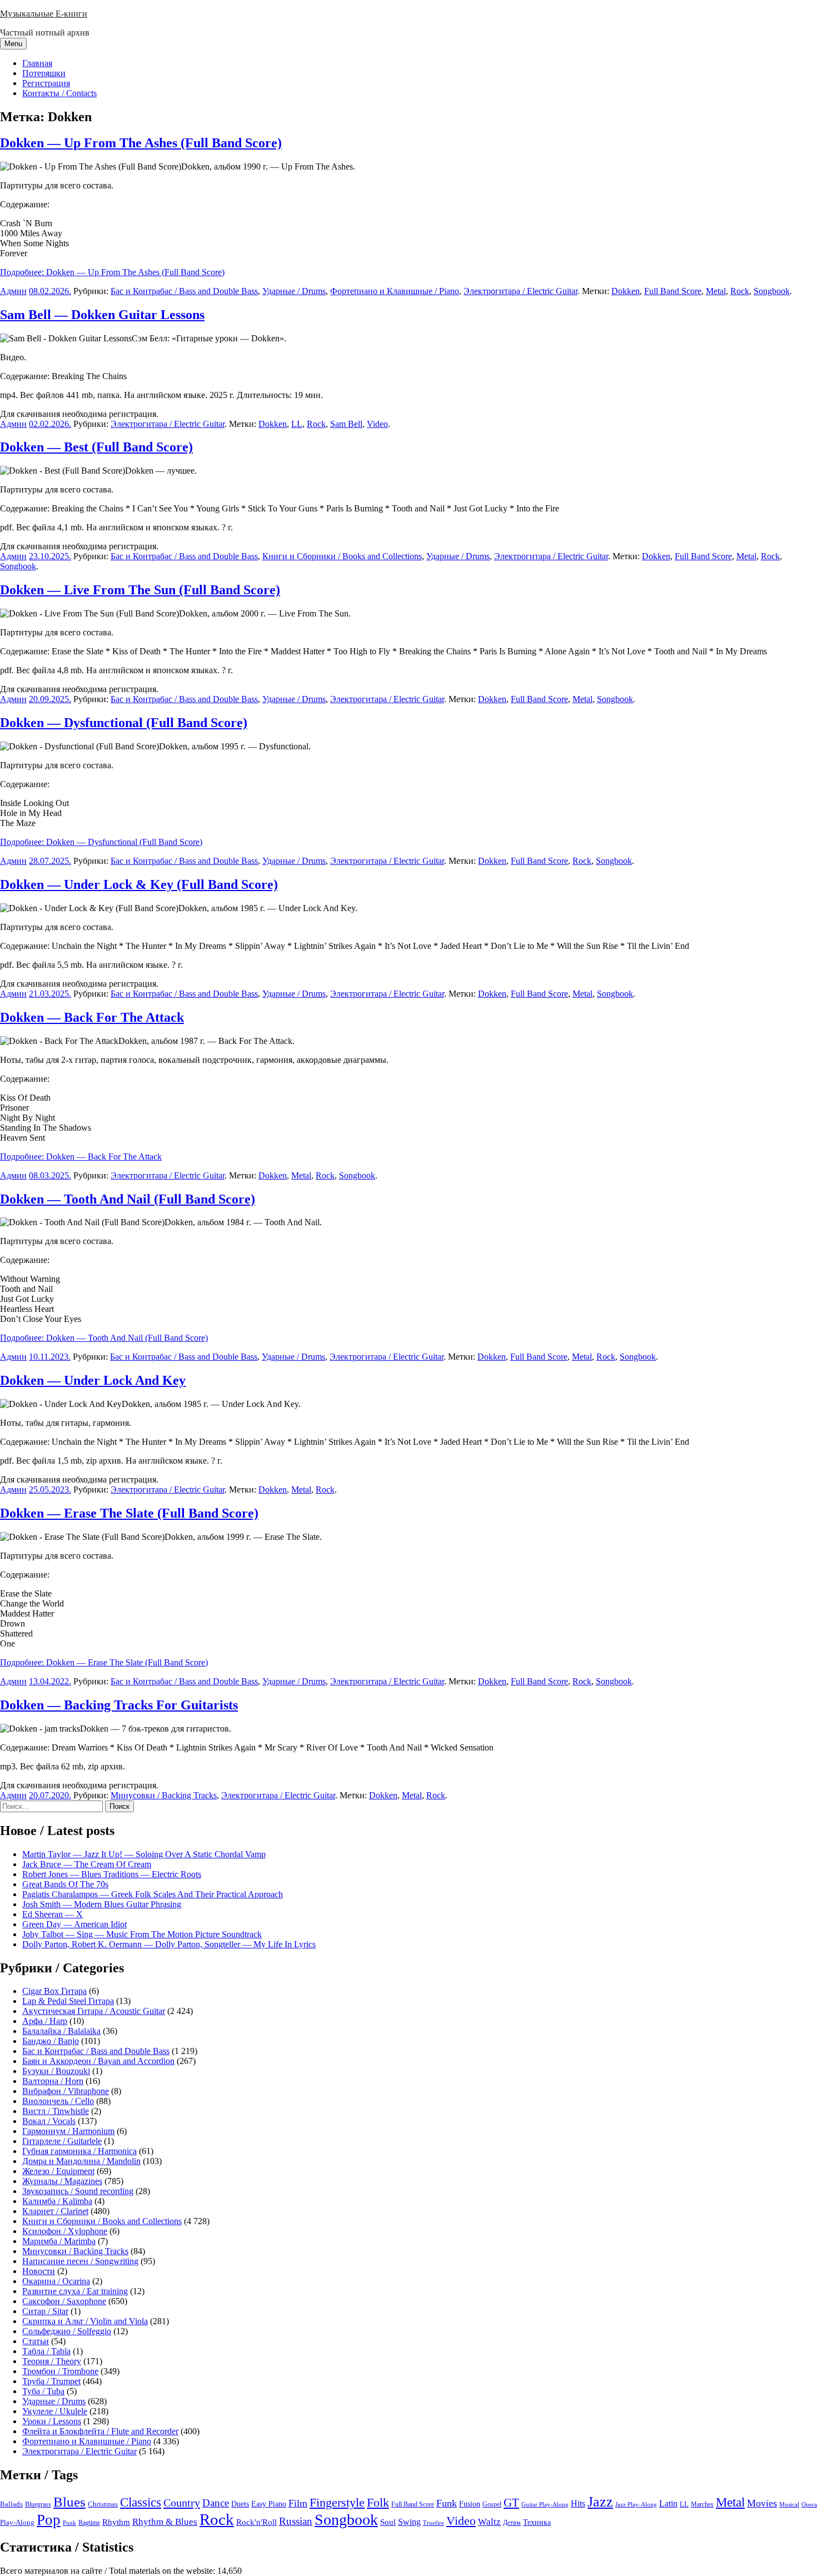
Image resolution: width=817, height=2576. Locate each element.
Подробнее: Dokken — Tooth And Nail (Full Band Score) (104, 1338)
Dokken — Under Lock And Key (93, 1380)
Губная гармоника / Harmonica (79, 2151)
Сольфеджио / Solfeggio (67, 2331)
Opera (809, 2504)
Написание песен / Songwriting (80, 2261)
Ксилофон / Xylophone (65, 2231)
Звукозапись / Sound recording (78, 2191)
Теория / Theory (52, 2361)
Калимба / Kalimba (57, 2201)
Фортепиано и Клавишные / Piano (395, 291)
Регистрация (46, 83)
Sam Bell (346, 424)
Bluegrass (38, 2504)
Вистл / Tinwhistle (56, 2111)
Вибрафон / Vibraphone (66, 2091)
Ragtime (89, 2523)
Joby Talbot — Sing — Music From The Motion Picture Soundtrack (142, 1934)
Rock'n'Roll (256, 2522)
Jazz (600, 2502)
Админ (13, 291)
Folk (378, 2502)
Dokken (626, 291)
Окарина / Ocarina (56, 2281)
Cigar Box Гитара (54, 1991)
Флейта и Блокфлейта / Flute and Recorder (100, 2431)
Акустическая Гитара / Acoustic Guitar (94, 2011)
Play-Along (17, 2523)
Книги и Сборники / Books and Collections (342, 556)
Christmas (103, 2504)
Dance (216, 2503)
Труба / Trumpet (51, 2381)
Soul (388, 2522)
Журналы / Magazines (62, 2181)
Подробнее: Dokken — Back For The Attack (81, 1157)
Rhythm (116, 2522)
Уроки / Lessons (52, 2421)
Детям (512, 2523)
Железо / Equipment (58, 2171)
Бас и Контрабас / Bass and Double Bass (184, 291)
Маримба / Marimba (59, 2241)
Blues (69, 2502)
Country (182, 2503)
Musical (789, 2504)
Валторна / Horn (53, 2081)
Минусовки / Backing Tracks (164, 1795)
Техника (537, 2522)
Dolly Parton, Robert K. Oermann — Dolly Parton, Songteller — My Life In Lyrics (169, 1944)
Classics (141, 2502)
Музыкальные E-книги (44, 14)
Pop (49, 2520)
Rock (740, 291)
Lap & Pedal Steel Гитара (68, 2001)
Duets (240, 2504)
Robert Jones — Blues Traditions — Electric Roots (112, 1874)
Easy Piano (269, 2504)
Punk (69, 2523)
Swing (409, 2522)
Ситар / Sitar (45, 2311)
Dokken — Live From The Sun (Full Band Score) (140, 590)
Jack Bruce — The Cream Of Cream (87, 1864)
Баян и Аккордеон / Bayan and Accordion (98, 2061)
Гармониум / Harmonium (68, 2131)
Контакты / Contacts (59, 93)
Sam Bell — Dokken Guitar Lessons (102, 315)
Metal (716, 291)
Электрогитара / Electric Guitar (520, 291)
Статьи (36, 2341)
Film (298, 2503)
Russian (296, 2521)
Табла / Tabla (46, 2351)
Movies (762, 2503)
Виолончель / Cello (58, 2101)
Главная (37, 63)
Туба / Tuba (43, 2391)
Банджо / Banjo (51, 2041)
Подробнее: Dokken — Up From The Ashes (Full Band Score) (112, 272)
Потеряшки (44, 73)
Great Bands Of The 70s (65, 1884)
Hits (578, 2503)
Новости (39, 2271)
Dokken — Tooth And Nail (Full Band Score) (128, 1199)
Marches (702, 2504)
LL (297, 424)
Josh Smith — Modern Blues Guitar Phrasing (102, 1904)
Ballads (11, 2504)
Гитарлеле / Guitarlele (62, 2141)
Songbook (772, 291)
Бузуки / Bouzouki (56, 2071)
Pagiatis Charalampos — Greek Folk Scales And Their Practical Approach (153, 1894)
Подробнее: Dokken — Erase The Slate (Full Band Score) (104, 1662)
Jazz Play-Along (636, 2504)
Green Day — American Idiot (74, 1924)
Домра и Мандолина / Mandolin (81, 2161)
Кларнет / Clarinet (55, 2211)
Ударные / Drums (294, 291)
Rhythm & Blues (165, 2522)
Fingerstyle (337, 2503)
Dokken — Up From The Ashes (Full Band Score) (141, 143)
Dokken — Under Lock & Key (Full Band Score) (139, 884)
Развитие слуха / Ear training (75, 2291)
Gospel (492, 2504)
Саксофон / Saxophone (64, 2301)
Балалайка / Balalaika (61, 2031)
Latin (668, 2504)
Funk (447, 2503)
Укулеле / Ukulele (55, 2411)
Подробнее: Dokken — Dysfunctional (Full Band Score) (101, 842)
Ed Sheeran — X (53, 1914)
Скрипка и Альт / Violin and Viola (85, 2321)
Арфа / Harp (45, 2021)
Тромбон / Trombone (60, 2371)
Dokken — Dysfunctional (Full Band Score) (124, 723)
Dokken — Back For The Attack (92, 1017)
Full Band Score (673, 291)
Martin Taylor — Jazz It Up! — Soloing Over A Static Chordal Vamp (144, 1854)
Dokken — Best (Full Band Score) (96, 447)
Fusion (470, 2504)
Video (377, 424)
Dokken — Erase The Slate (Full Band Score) (129, 1513)
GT (511, 2503)
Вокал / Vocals (49, 2121)
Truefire (434, 2523)
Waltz (489, 2522)
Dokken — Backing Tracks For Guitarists (119, 1705)
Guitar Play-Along (545, 2504)
